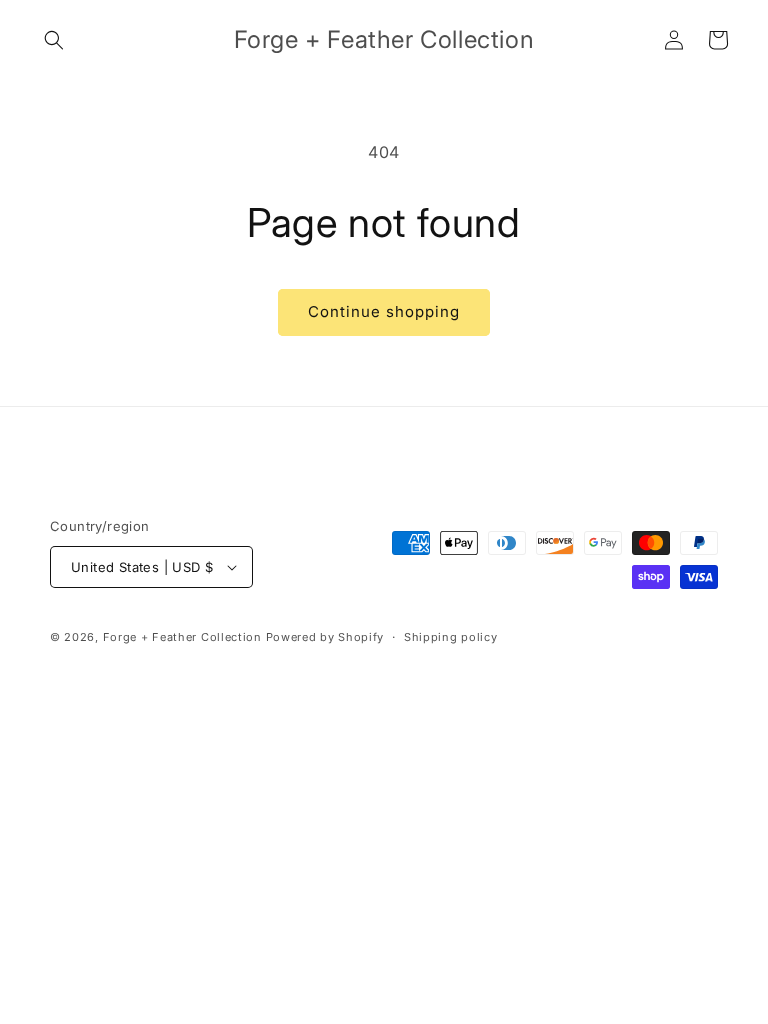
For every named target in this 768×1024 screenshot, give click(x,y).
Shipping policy (451, 637)
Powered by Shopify (325, 637)
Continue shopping (384, 311)
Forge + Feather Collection (182, 637)
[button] (54, 40)
